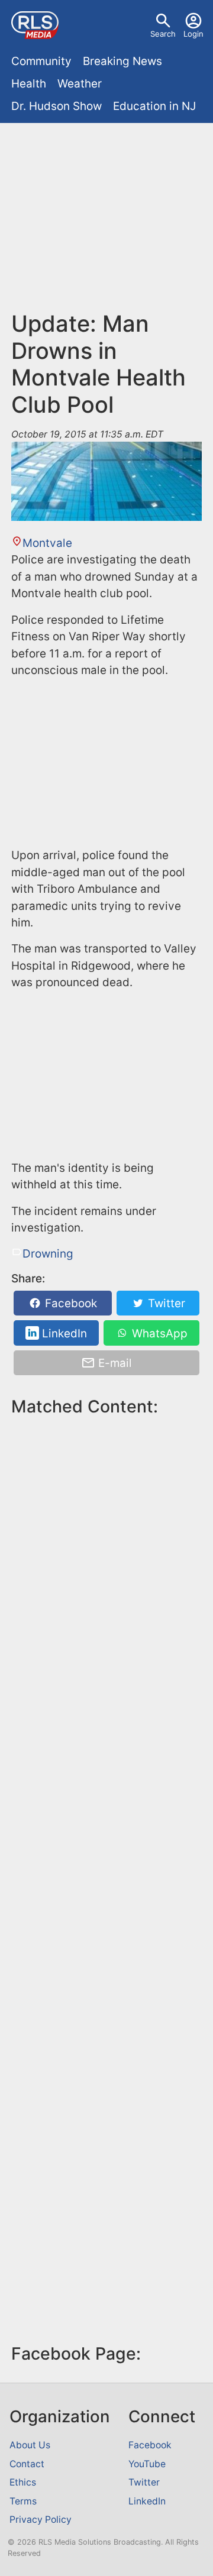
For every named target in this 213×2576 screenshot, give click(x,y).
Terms (23, 2501)
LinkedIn (63, 1333)
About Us (30, 2445)
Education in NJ (154, 106)
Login (193, 34)
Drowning (48, 1254)
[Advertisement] (106, 222)
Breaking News (122, 61)
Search (163, 34)
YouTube (147, 2464)
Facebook (70, 1303)
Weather (80, 84)
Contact (27, 2464)
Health (29, 84)
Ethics (23, 2482)
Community (41, 61)
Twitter (165, 1303)
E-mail (114, 1363)
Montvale (47, 543)
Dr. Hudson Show (57, 106)
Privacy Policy (41, 2520)
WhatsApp (158, 1333)
